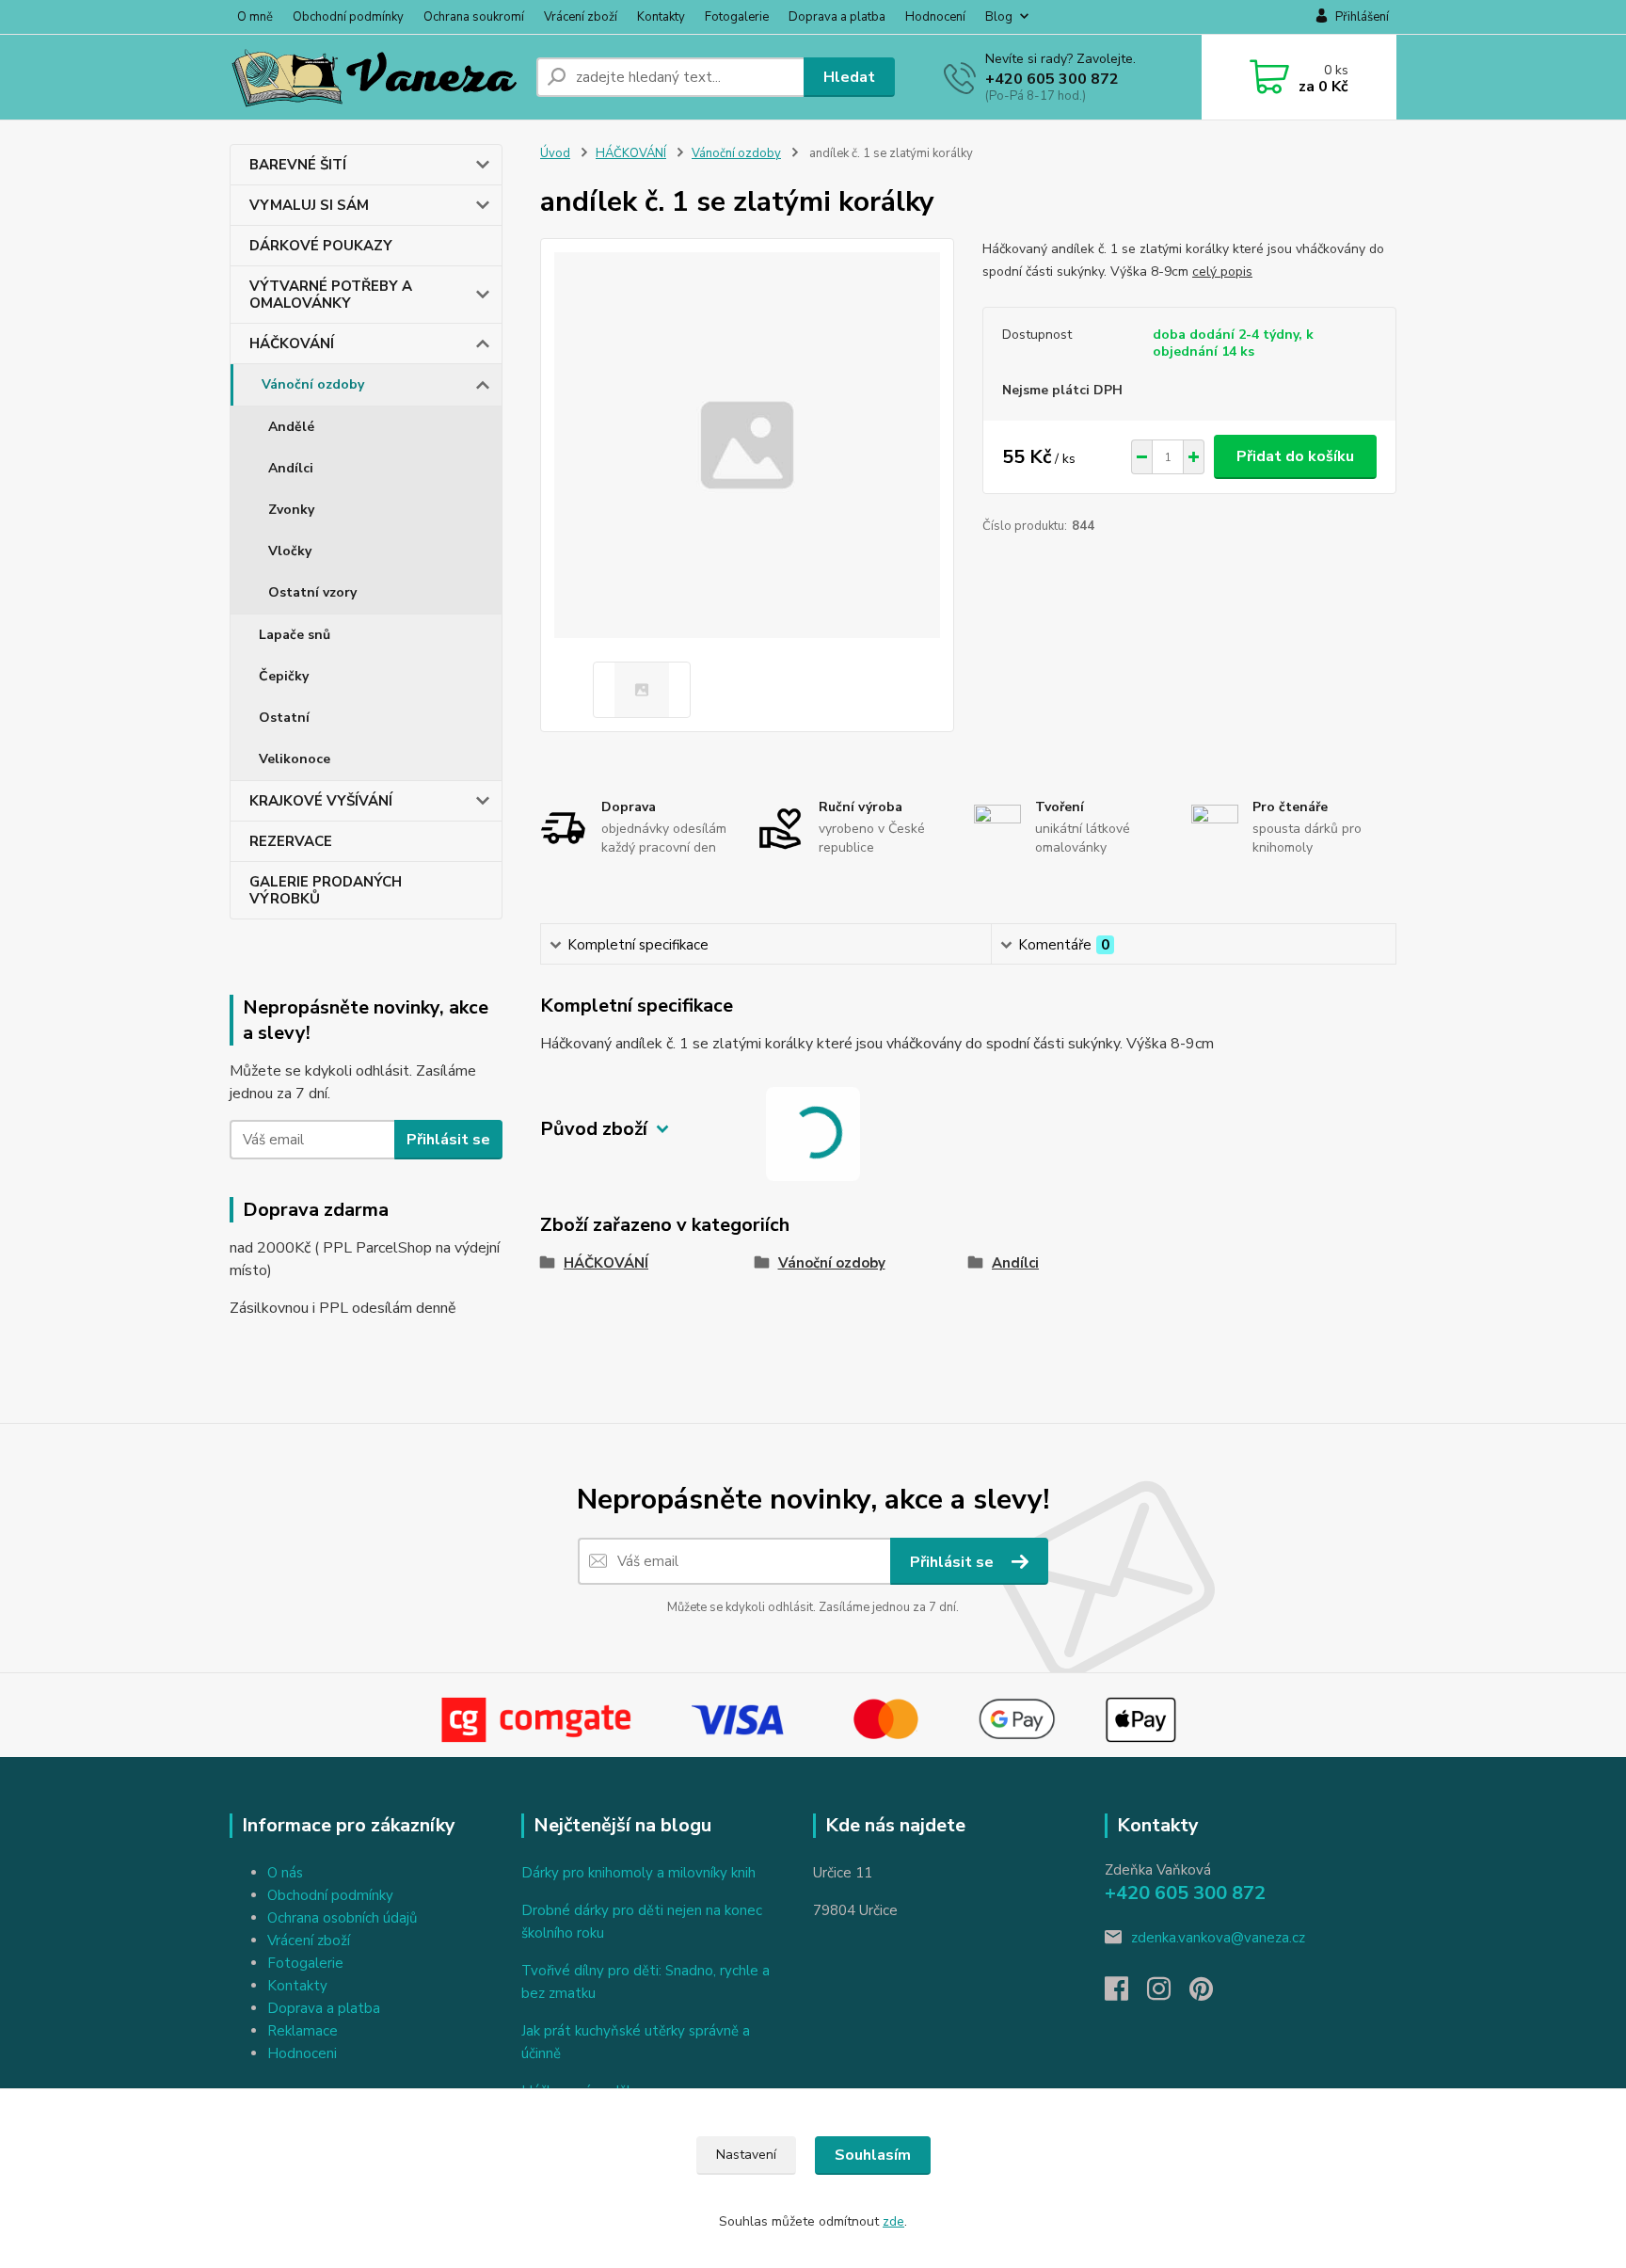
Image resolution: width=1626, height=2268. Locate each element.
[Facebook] (1126, 1994)
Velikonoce (295, 759)
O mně (255, 17)
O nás (285, 1873)
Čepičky (284, 676)
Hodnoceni (302, 2053)
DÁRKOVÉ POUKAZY (321, 246)
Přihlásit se (448, 1140)
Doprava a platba (837, 17)
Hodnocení (935, 17)
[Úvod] (375, 77)
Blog (999, 17)
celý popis (1222, 272)
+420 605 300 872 (1052, 79)
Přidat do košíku (1295, 456)
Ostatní (284, 718)
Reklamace (303, 2031)
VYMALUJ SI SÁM (309, 205)
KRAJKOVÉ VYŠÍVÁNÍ (321, 801)
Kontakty (661, 17)
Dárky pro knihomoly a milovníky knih (638, 1873)
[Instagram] (1168, 1994)
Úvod (555, 153)
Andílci (291, 468)
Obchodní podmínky (348, 17)
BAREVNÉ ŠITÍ (298, 165)
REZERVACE (291, 841)
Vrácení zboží (581, 17)
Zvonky (291, 510)
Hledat (849, 77)
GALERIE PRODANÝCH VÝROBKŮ (326, 890)
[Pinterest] (1201, 1994)
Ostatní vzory (312, 592)
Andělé (291, 427)
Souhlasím (873, 2155)
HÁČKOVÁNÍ (292, 343)
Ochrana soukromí (474, 17)
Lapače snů (295, 635)
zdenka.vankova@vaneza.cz (1218, 1938)
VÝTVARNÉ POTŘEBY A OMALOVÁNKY (331, 295)
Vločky (290, 551)
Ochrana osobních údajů (342, 1918)
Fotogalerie (737, 17)
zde (893, 2221)
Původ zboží (594, 1129)
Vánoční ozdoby (313, 384)
